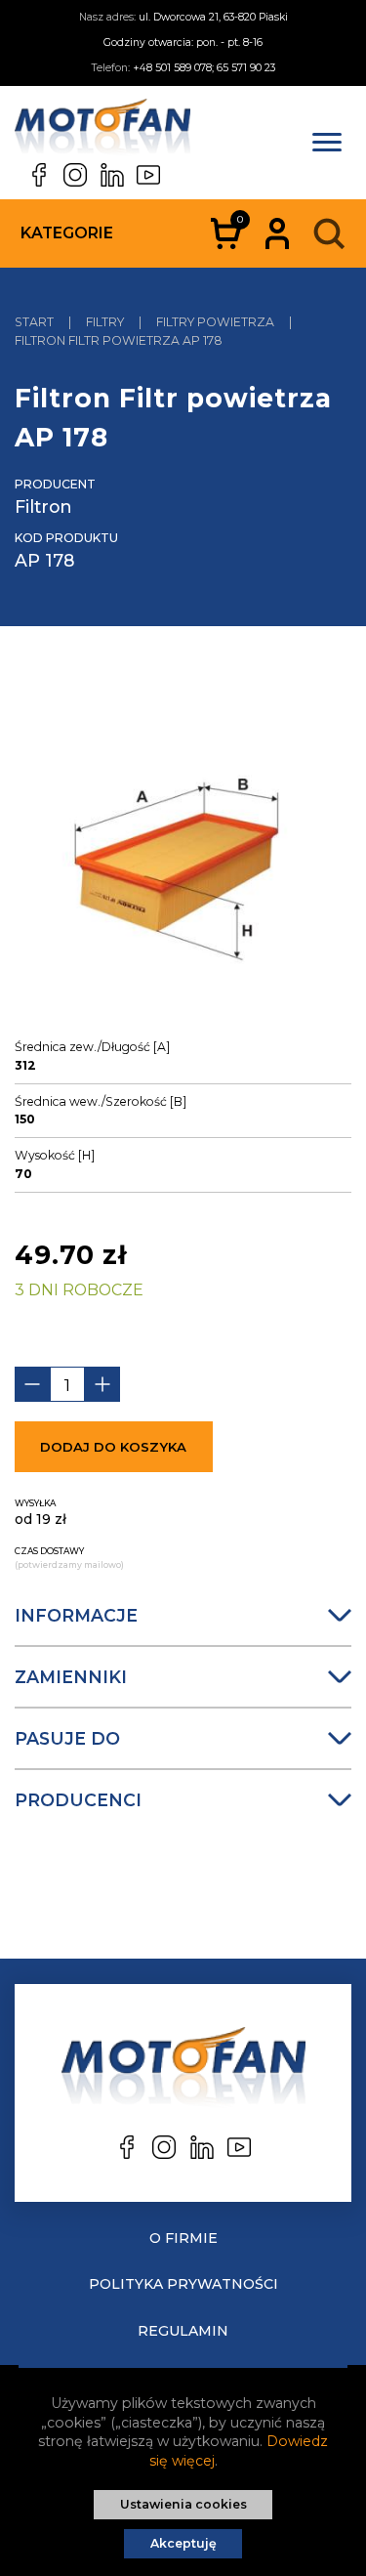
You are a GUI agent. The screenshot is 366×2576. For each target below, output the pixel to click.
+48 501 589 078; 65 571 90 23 (204, 68)
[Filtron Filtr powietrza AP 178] (183, 849)
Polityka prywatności (183, 2284)
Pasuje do (67, 1738)
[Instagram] (75, 175)
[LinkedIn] (112, 175)
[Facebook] (39, 175)
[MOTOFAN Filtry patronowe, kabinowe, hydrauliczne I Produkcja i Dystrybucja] (102, 131)
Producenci (78, 1800)
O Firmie (183, 2238)
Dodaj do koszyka (113, 1447)
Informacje (76, 1615)
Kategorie (67, 233)
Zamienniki (71, 1677)
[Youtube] (148, 175)
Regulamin (183, 2331)
